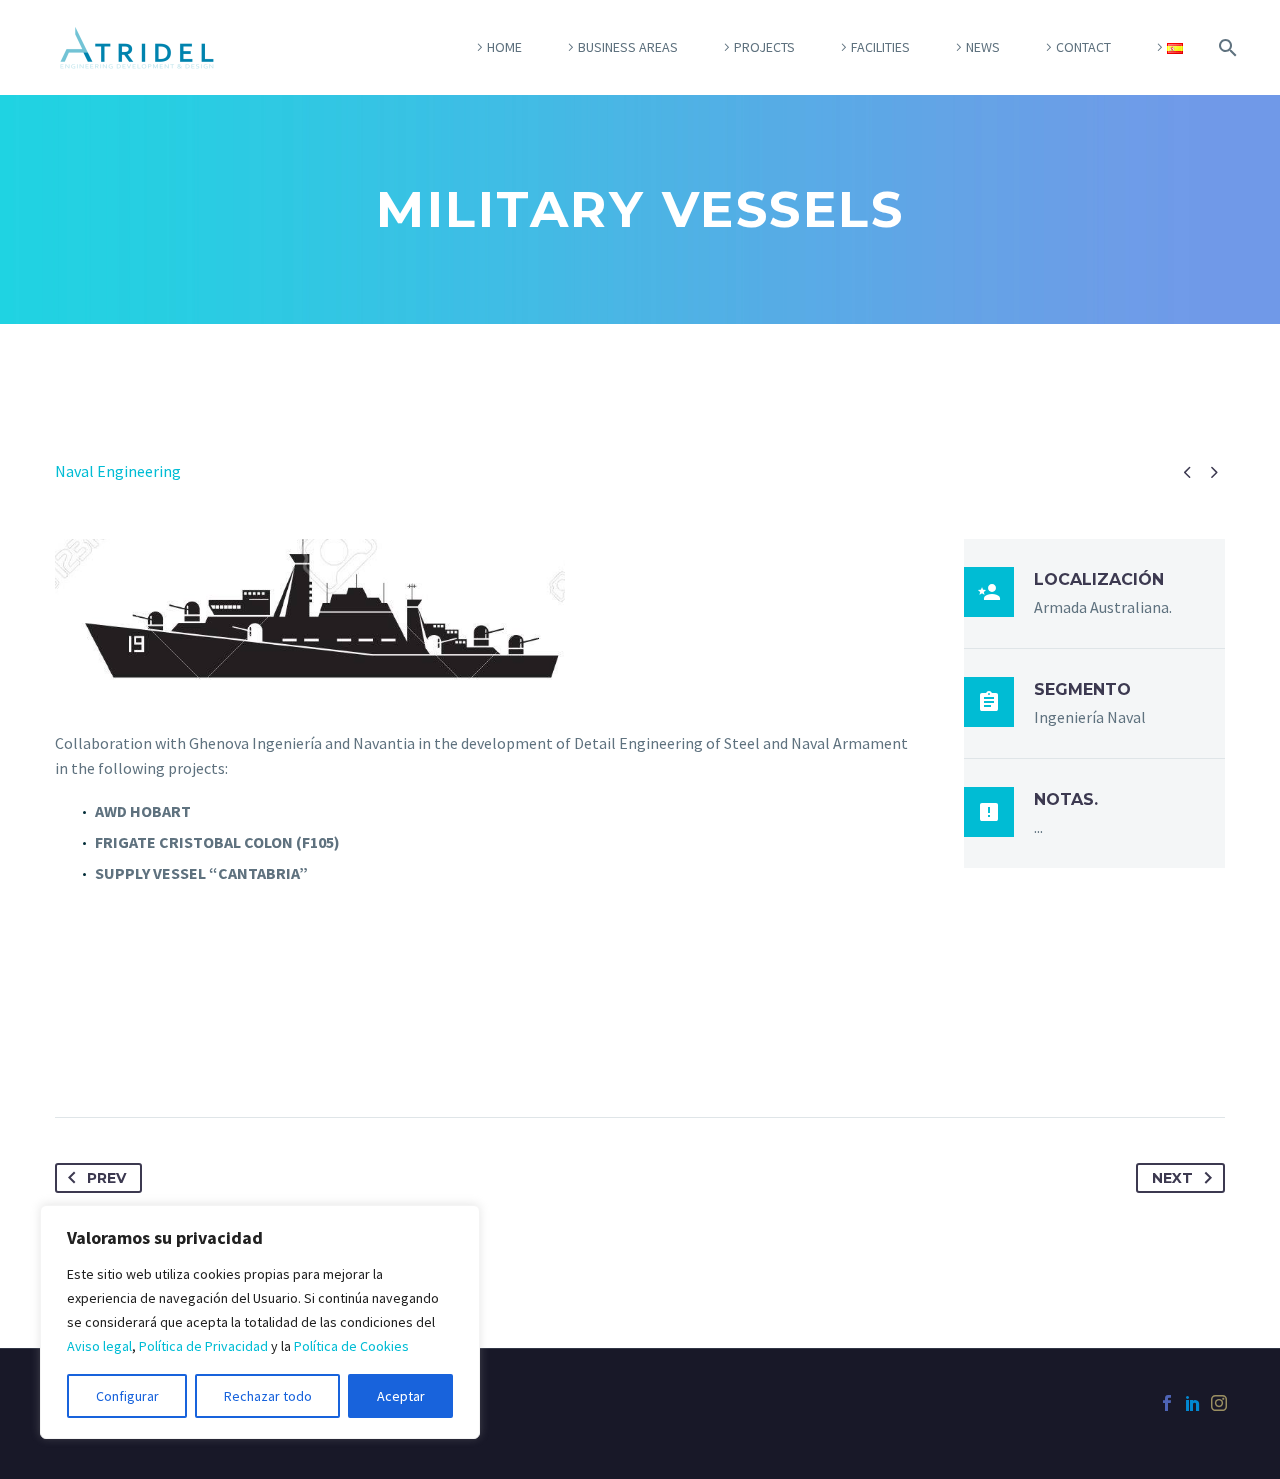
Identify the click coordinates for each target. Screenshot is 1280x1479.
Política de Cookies (351, 1346)
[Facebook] (1167, 1403)
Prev (106, 1178)
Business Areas (628, 47)
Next (1172, 1178)
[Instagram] (1219, 1403)
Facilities (880, 47)
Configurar (127, 1396)
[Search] (1224, 47)
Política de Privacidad (203, 1346)
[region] (260, 1322)
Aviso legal (99, 1346)
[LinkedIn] (1193, 1403)
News (983, 47)
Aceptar (401, 1396)
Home (504, 47)
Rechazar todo (268, 1396)
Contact (1083, 47)
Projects (764, 47)
